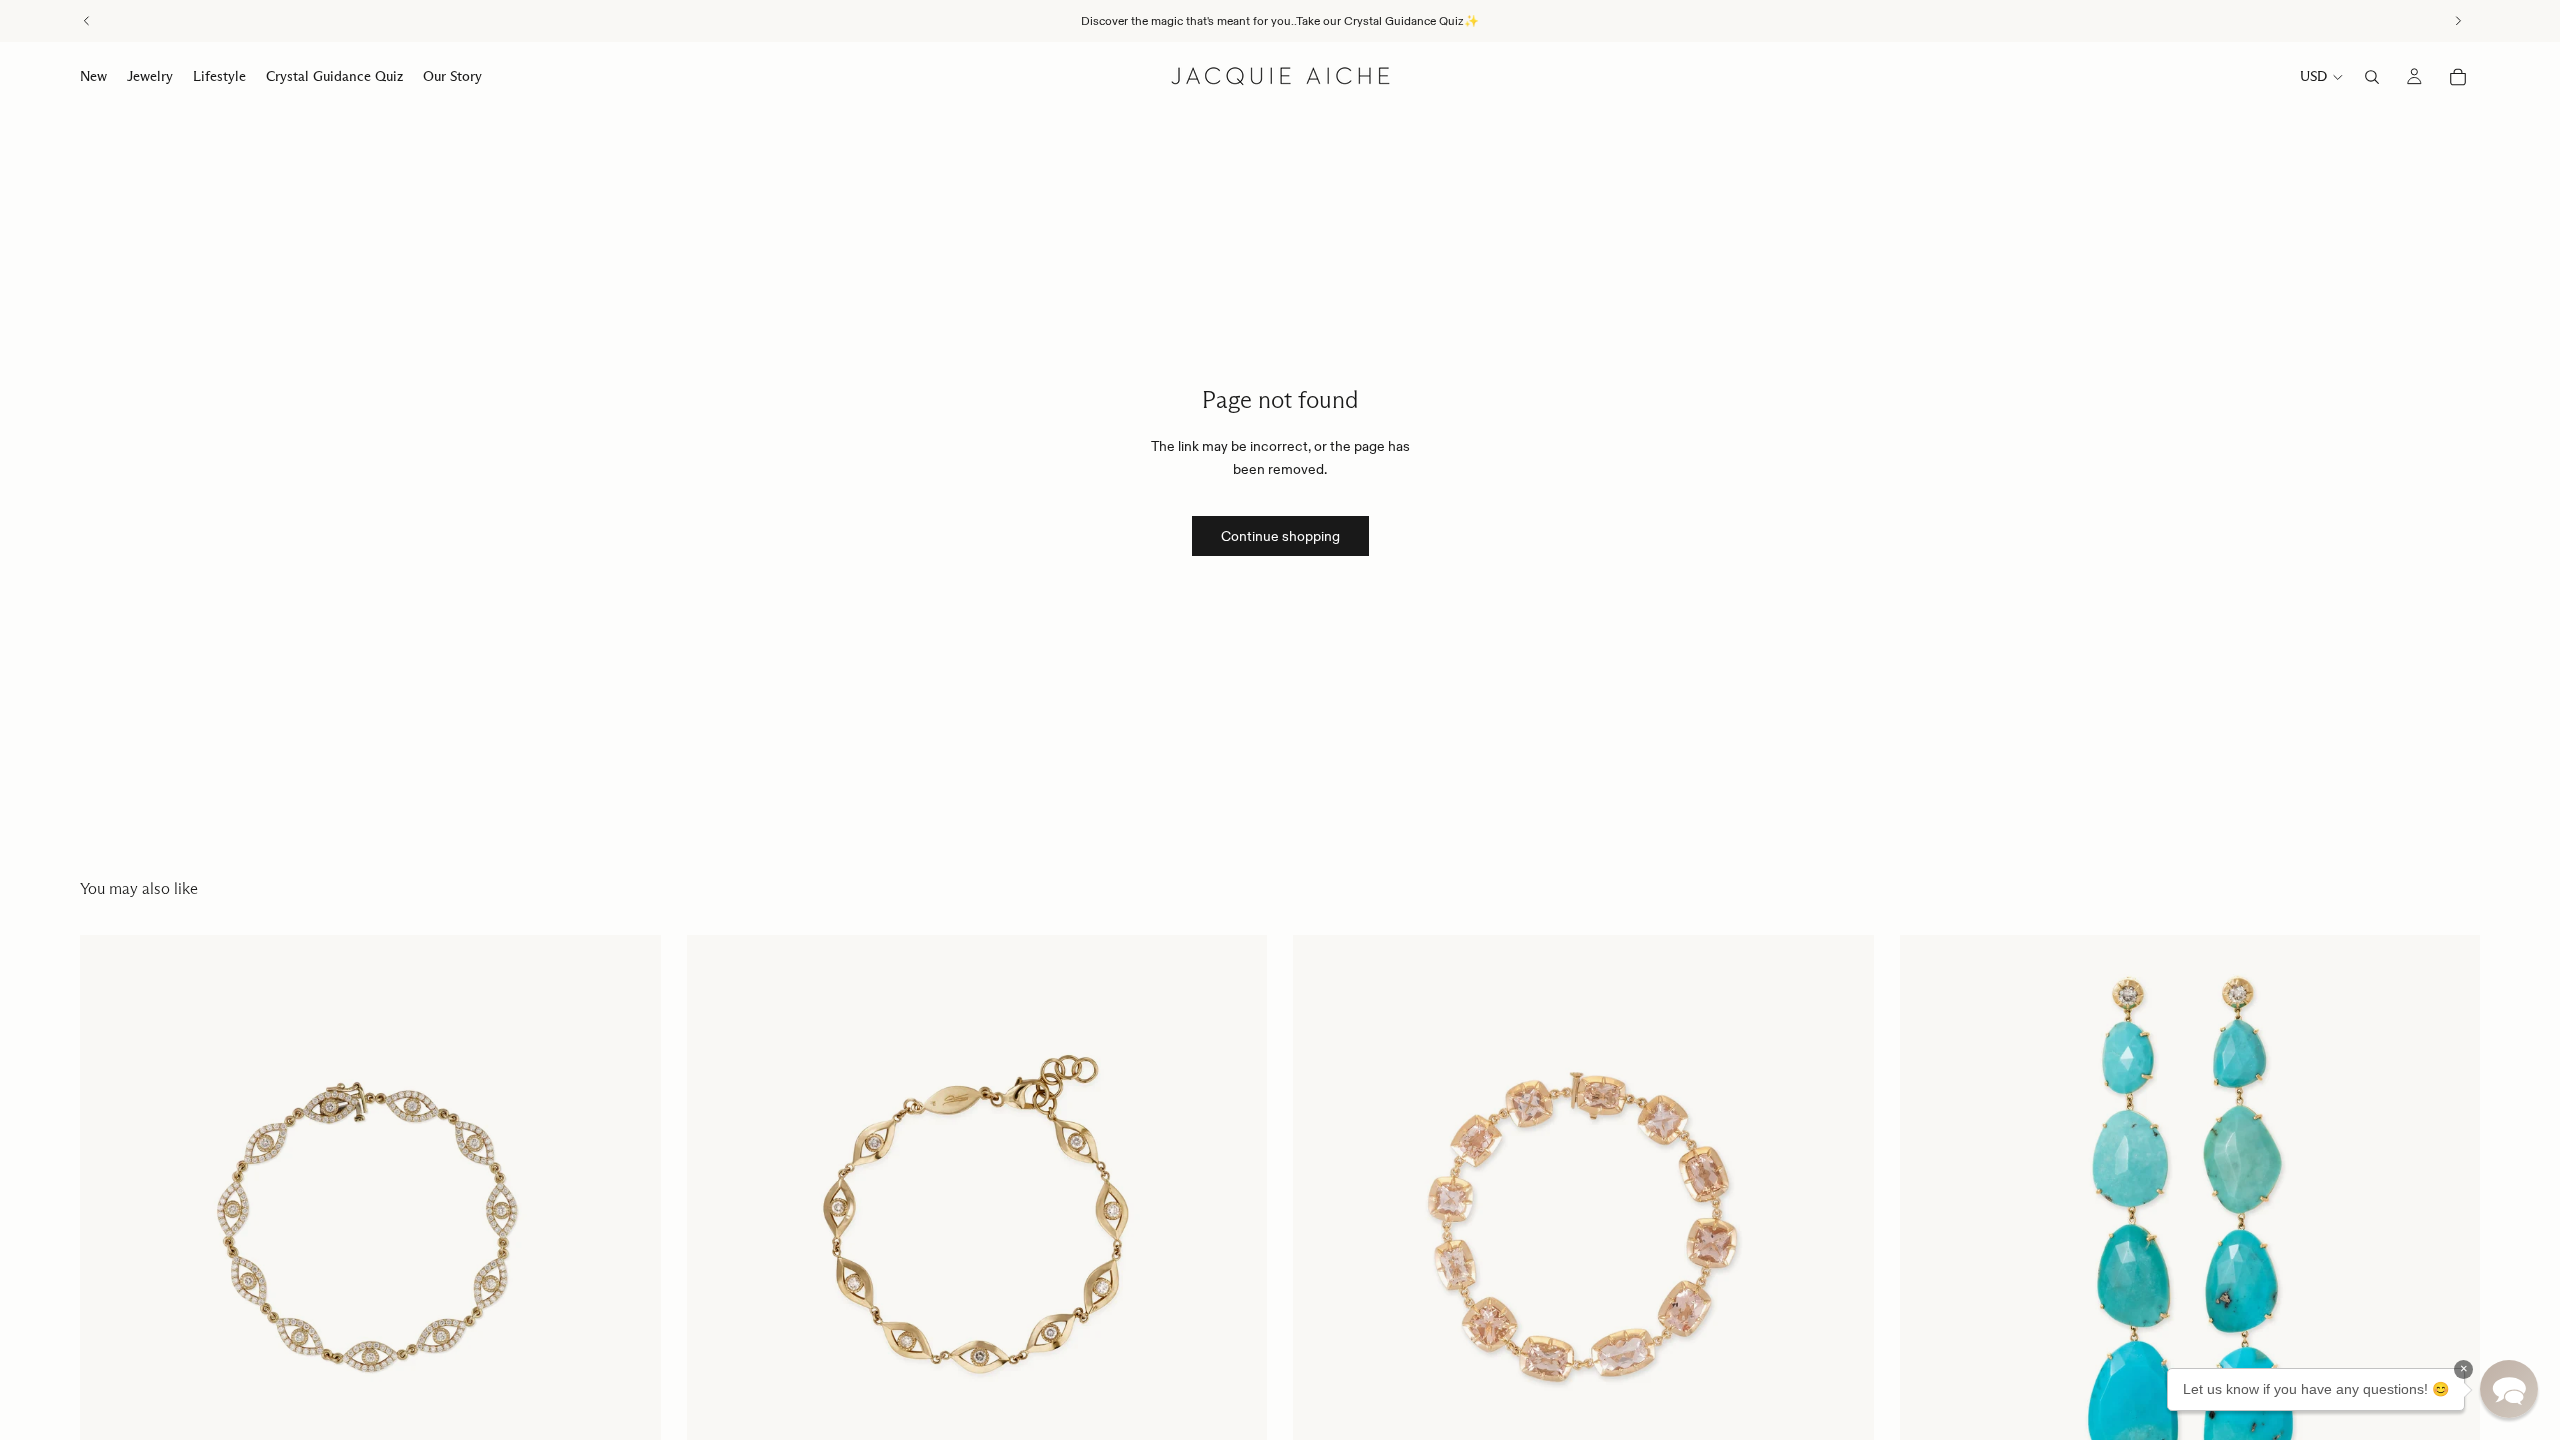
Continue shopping (1280, 536)
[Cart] (2458, 77)
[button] (2509, 1389)
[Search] (2372, 77)
